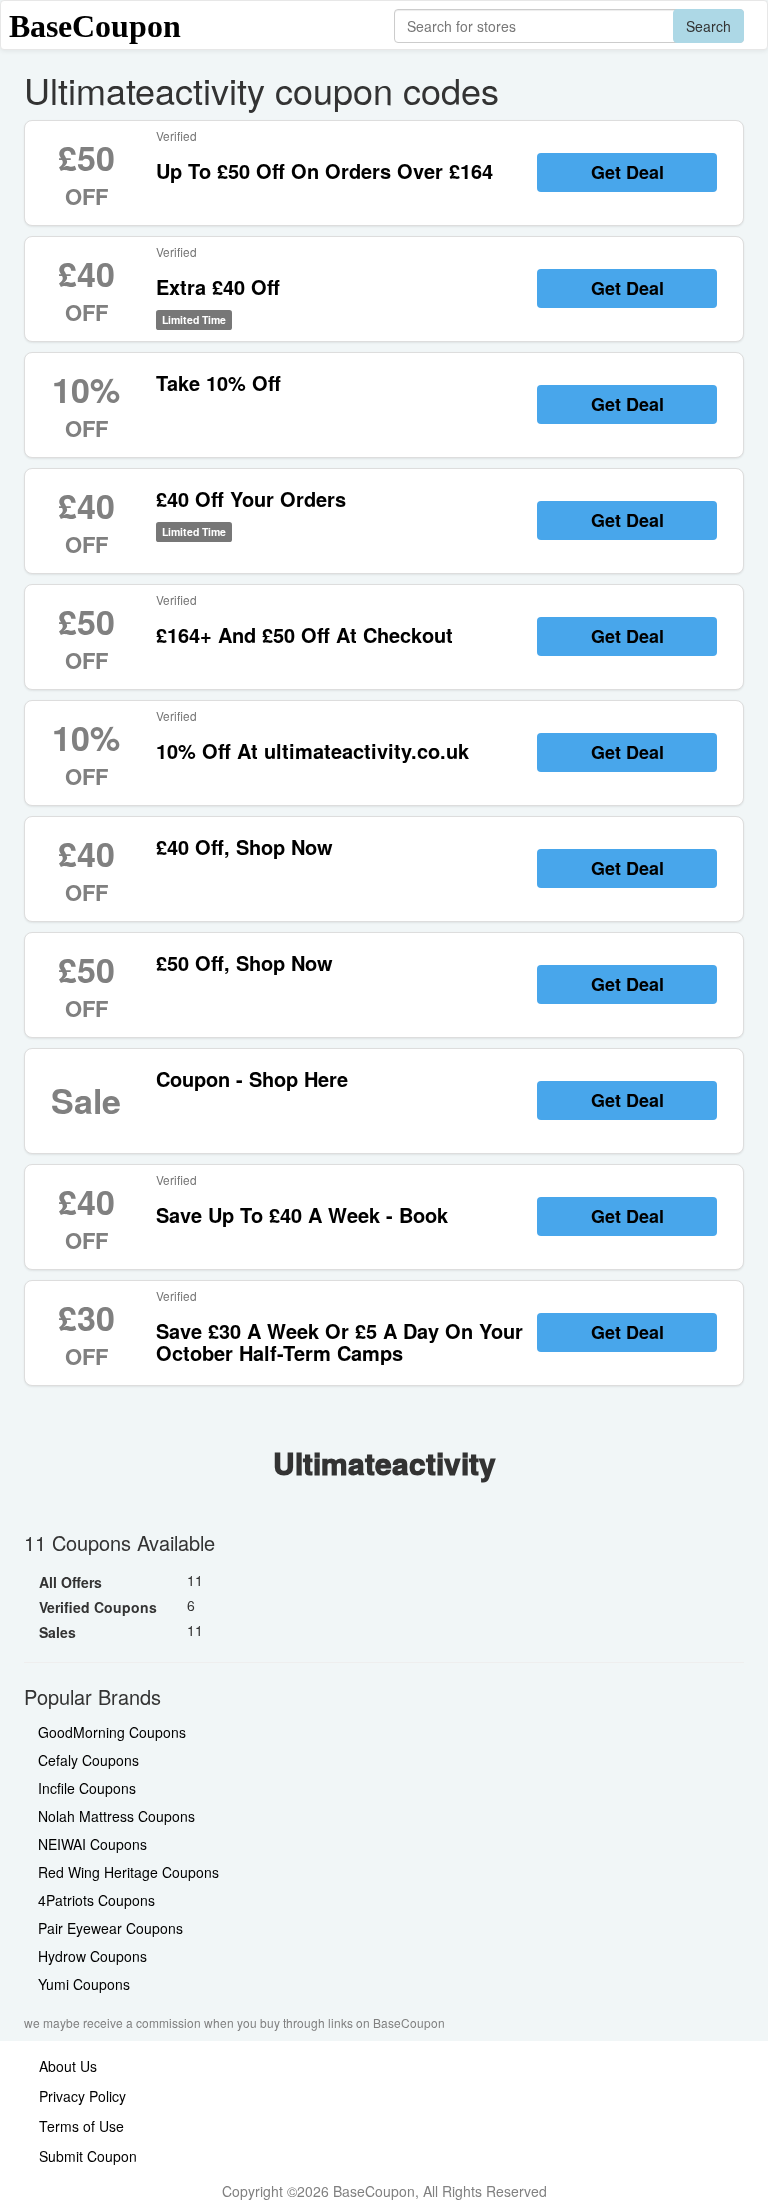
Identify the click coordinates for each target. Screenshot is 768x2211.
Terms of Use (81, 2126)
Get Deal (627, 172)
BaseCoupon (95, 26)
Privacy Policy (82, 2096)
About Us (68, 2066)
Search (708, 26)
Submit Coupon (88, 2156)
